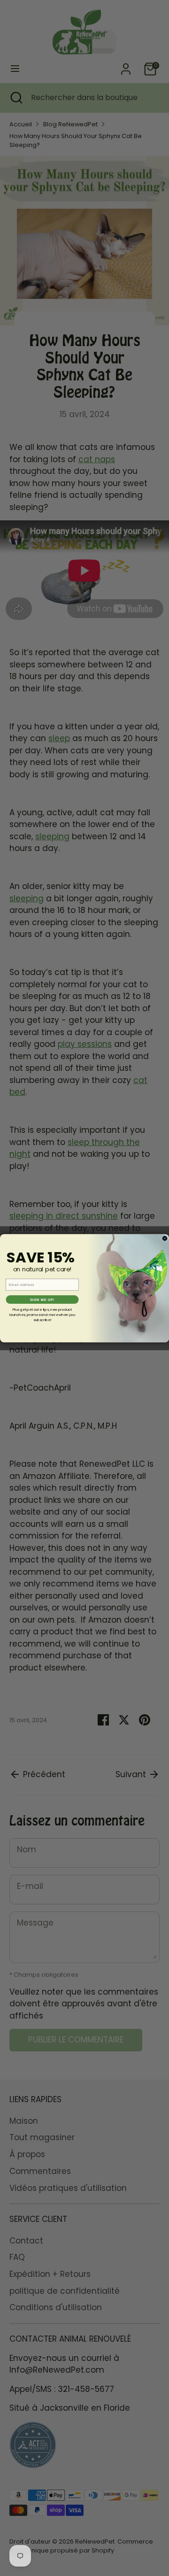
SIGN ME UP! (42, 1300)
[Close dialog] (165, 1238)
